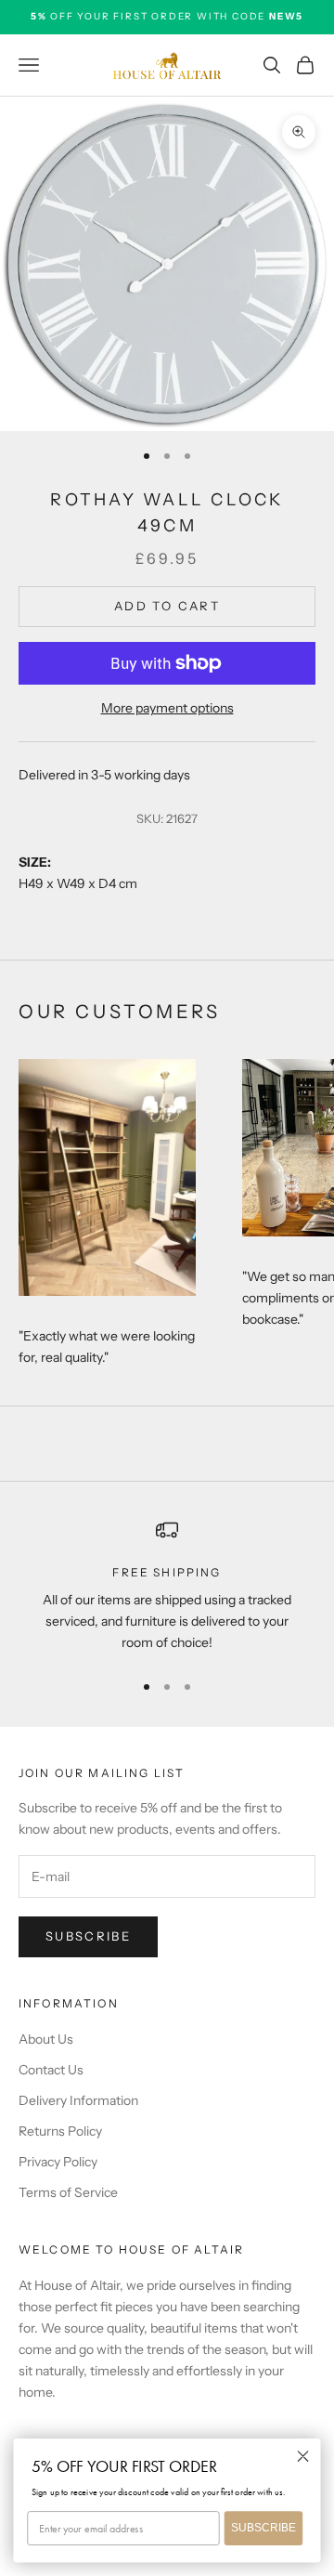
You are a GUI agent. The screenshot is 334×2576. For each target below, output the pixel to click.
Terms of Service (68, 2192)
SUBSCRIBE (263, 2528)
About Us (46, 2039)
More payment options (167, 708)
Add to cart (167, 606)
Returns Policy (60, 2131)
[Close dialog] (303, 2456)
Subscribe (88, 1936)
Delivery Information (78, 2100)
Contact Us (51, 2070)
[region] (167, 1587)
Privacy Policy (58, 2162)
